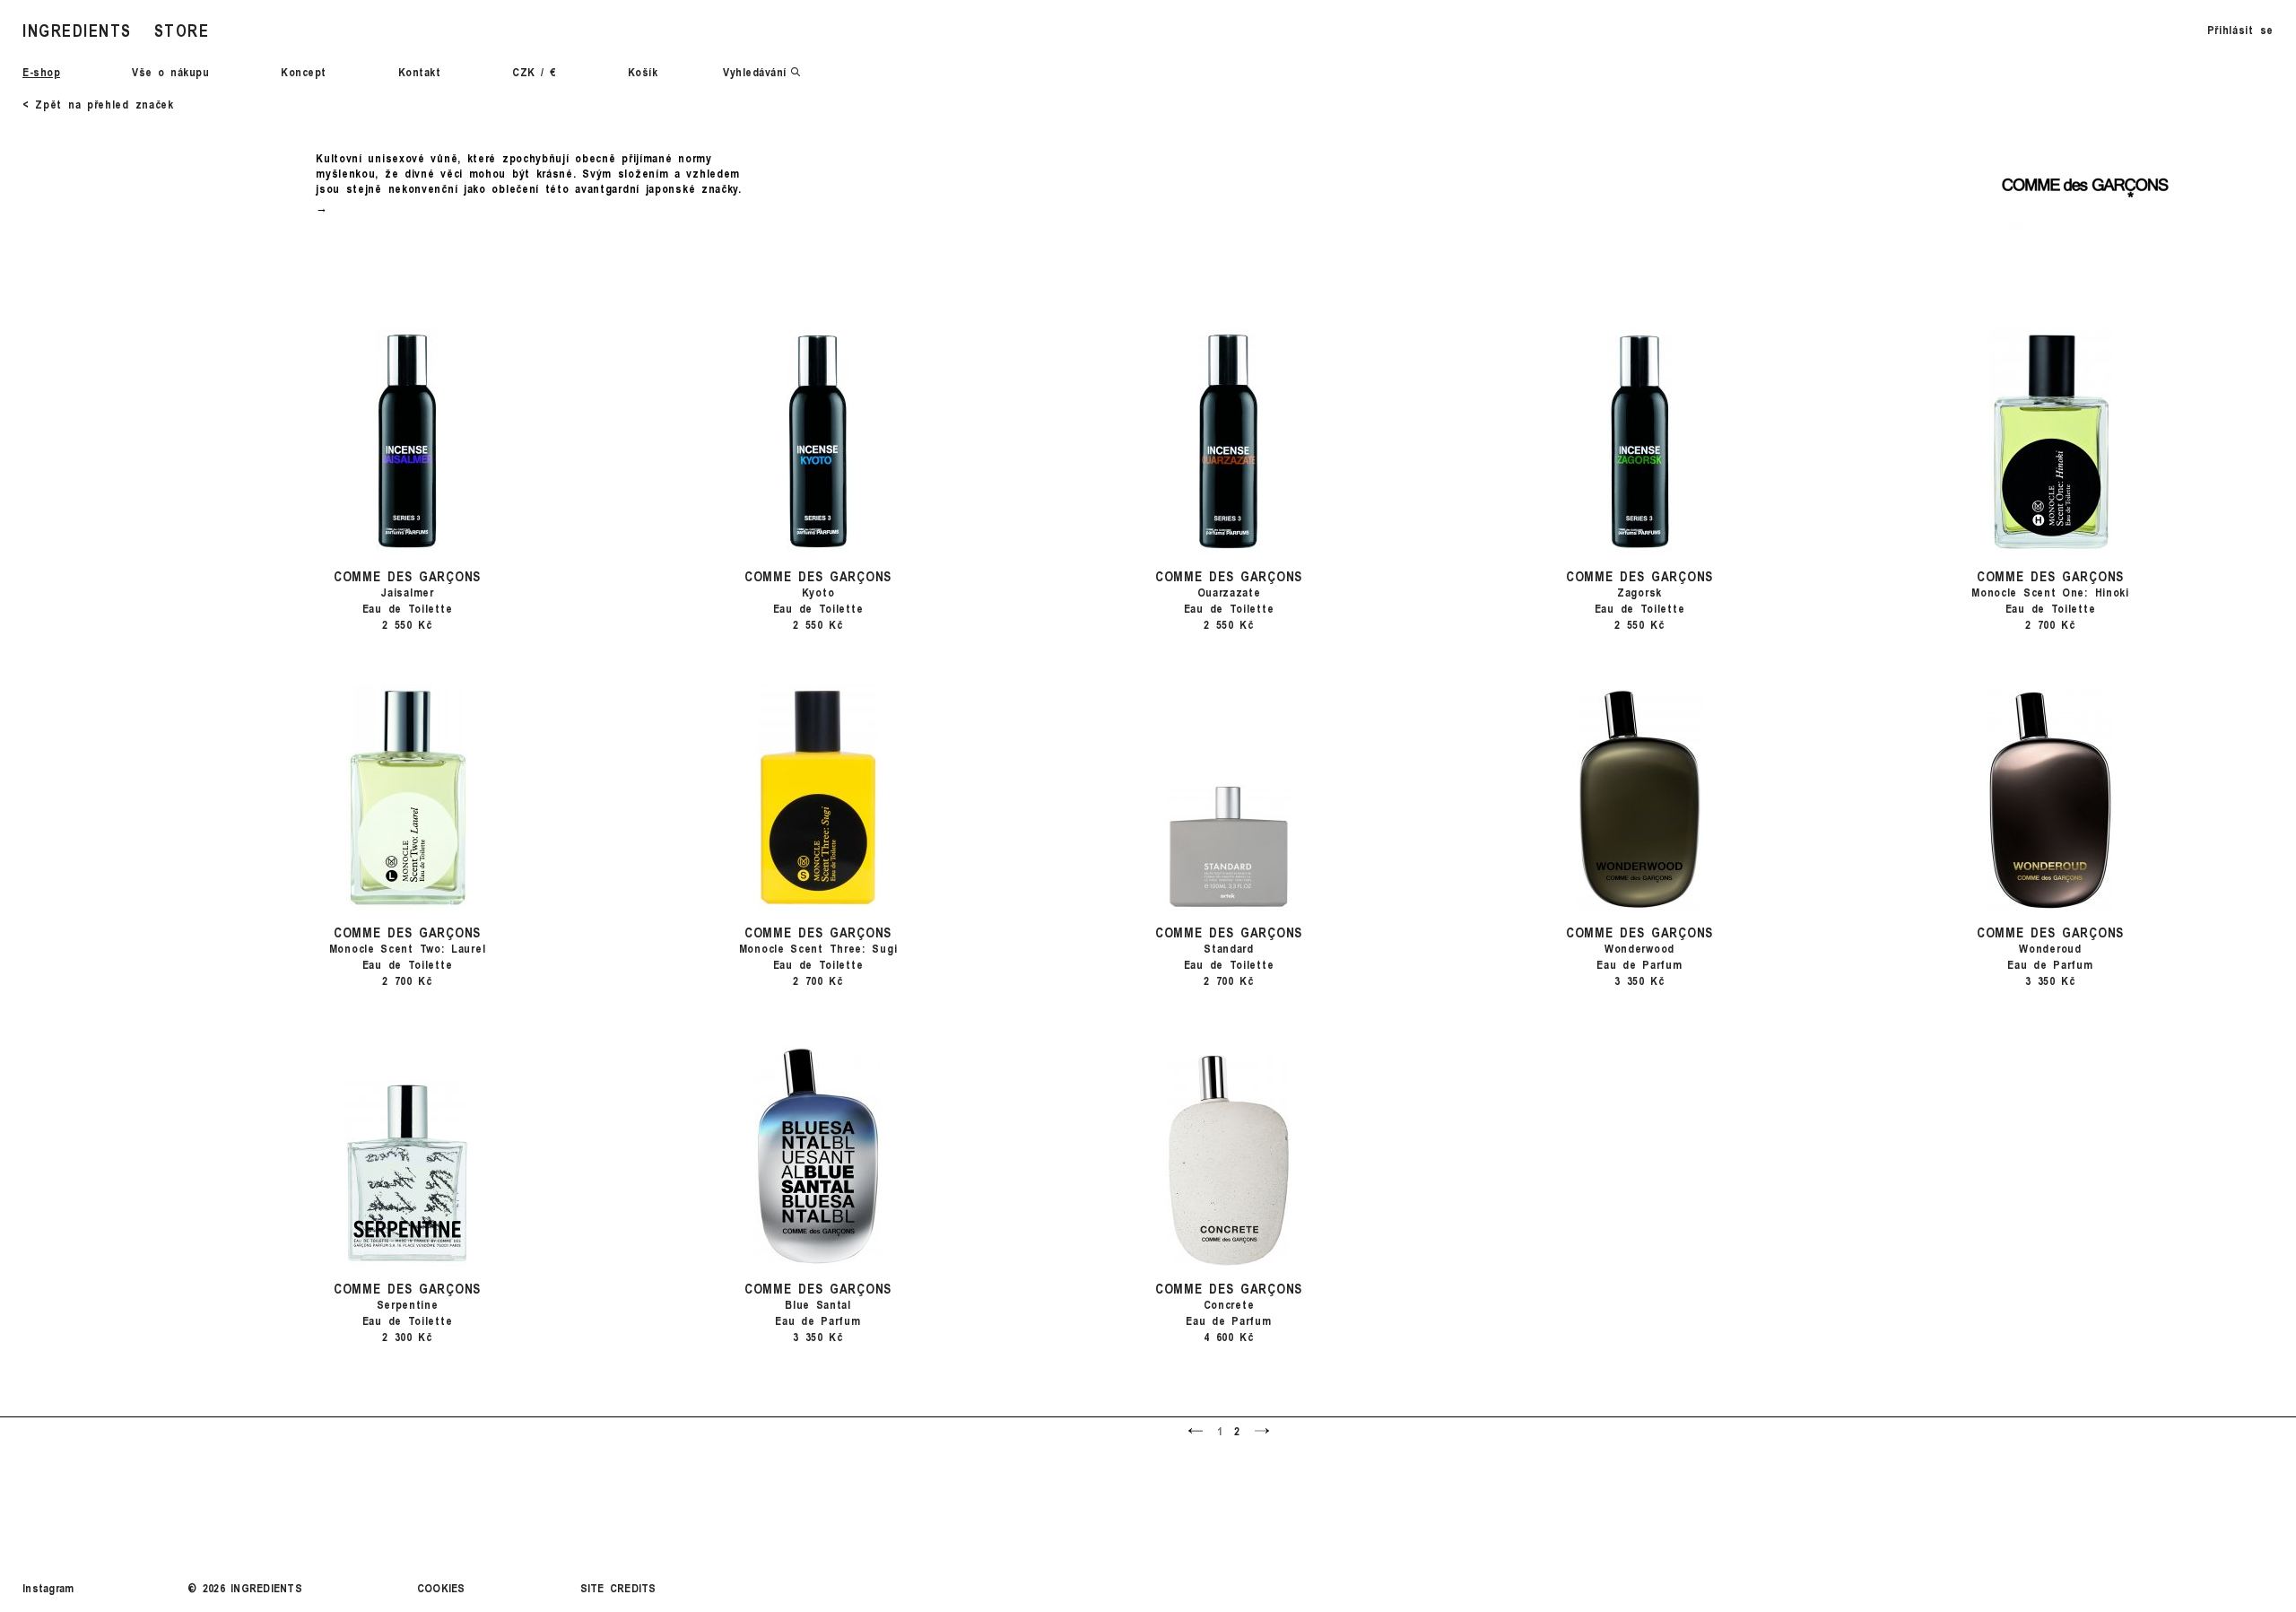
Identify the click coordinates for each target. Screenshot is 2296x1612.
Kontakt (420, 72)
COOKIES (441, 1588)
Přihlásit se (2240, 30)
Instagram (48, 1588)
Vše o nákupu (170, 72)
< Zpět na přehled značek (98, 104)
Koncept (304, 72)
